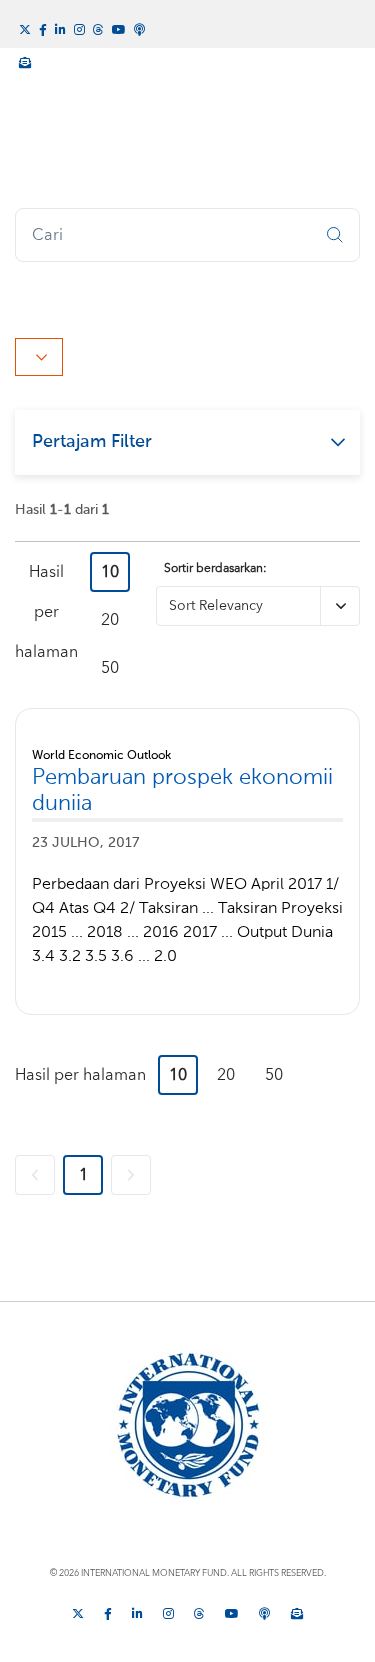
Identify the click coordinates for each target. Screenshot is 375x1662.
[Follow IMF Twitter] (25, 28)
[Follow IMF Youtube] (119, 28)
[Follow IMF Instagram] (79, 28)
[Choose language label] (39, 357)
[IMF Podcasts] (140, 27)
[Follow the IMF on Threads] (98, 28)
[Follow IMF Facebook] (43, 28)
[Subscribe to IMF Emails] (25, 60)
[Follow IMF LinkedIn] (60, 28)
